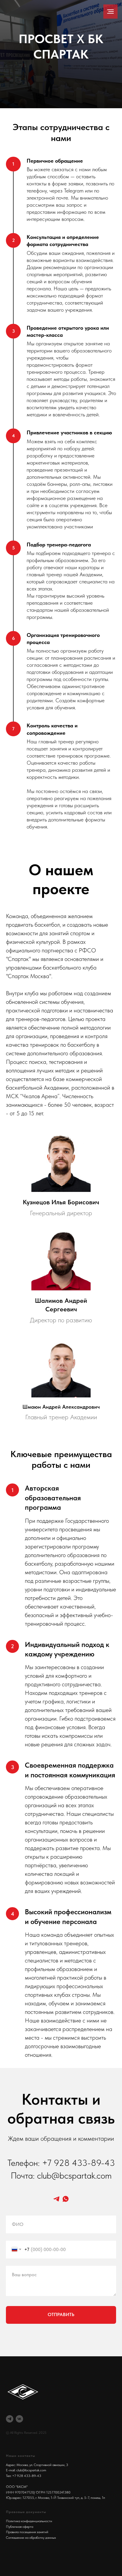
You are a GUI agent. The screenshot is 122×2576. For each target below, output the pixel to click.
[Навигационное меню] (110, 12)
